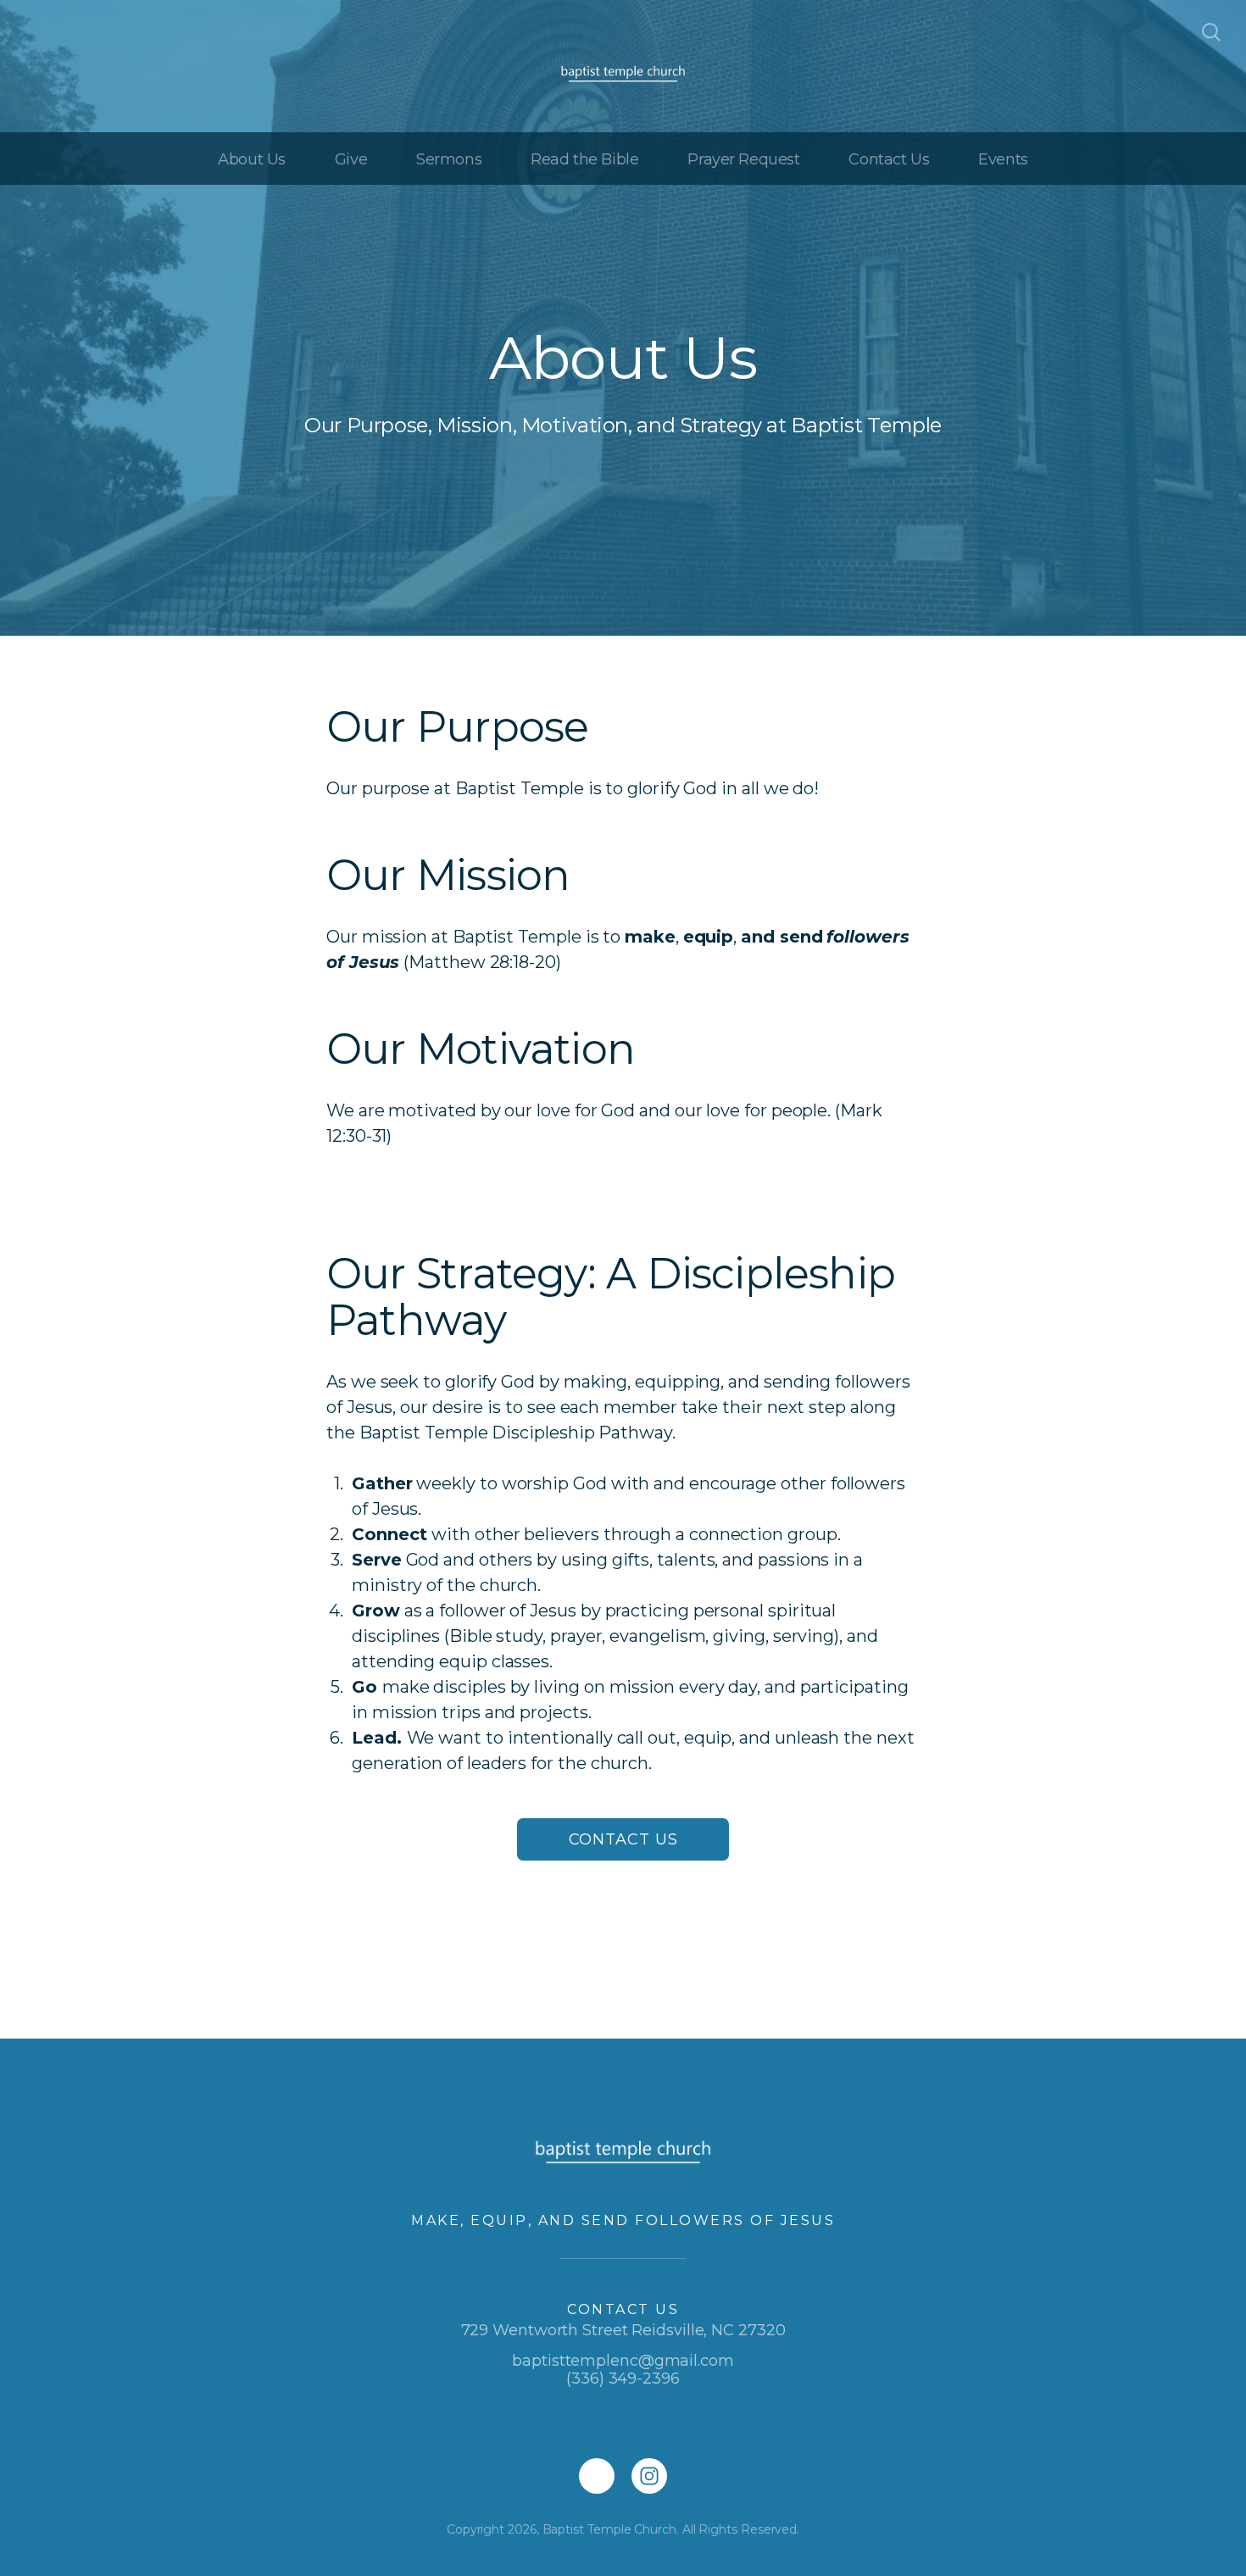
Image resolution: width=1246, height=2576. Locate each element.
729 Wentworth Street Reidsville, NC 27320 (623, 2330)
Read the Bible (584, 159)
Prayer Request (743, 159)
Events (1003, 159)
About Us (252, 159)
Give (351, 159)
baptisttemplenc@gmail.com (623, 2361)
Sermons (449, 159)
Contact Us (889, 159)
